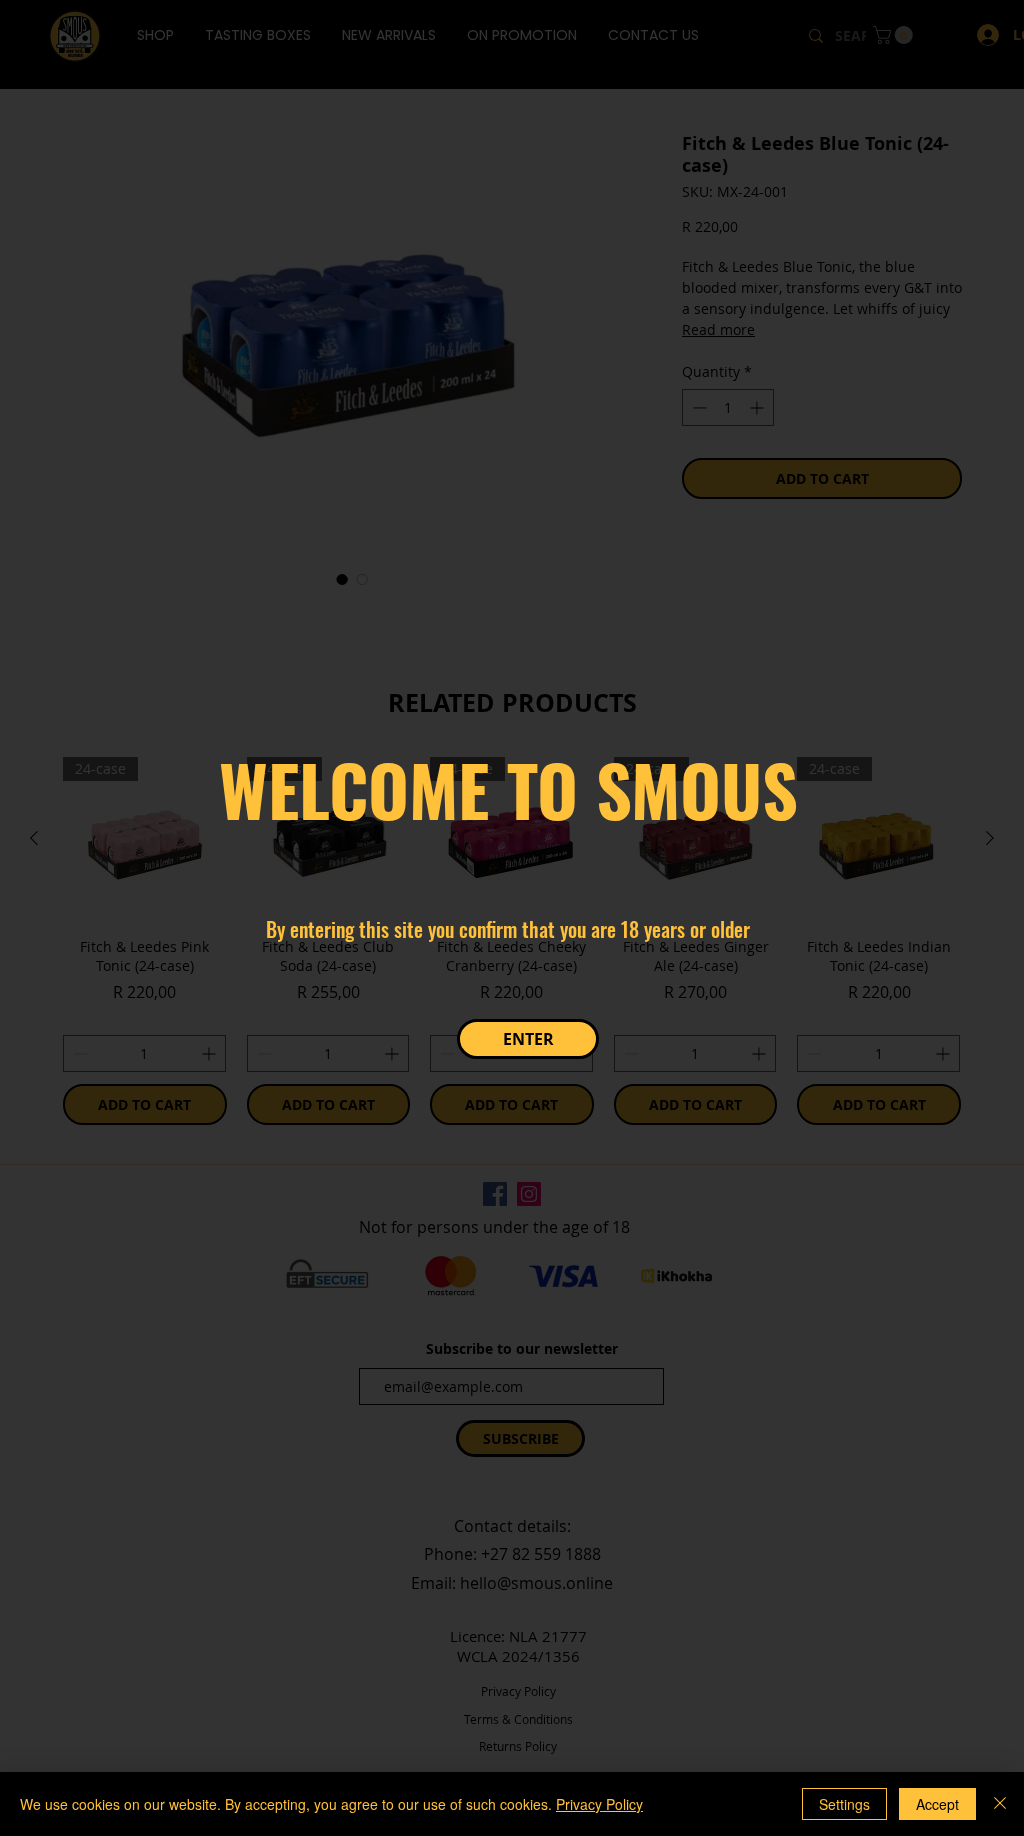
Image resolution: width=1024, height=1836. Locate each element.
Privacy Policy (599, 1804)
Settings (844, 1804)
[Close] (1000, 1804)
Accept (937, 1804)
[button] (528, 1039)
